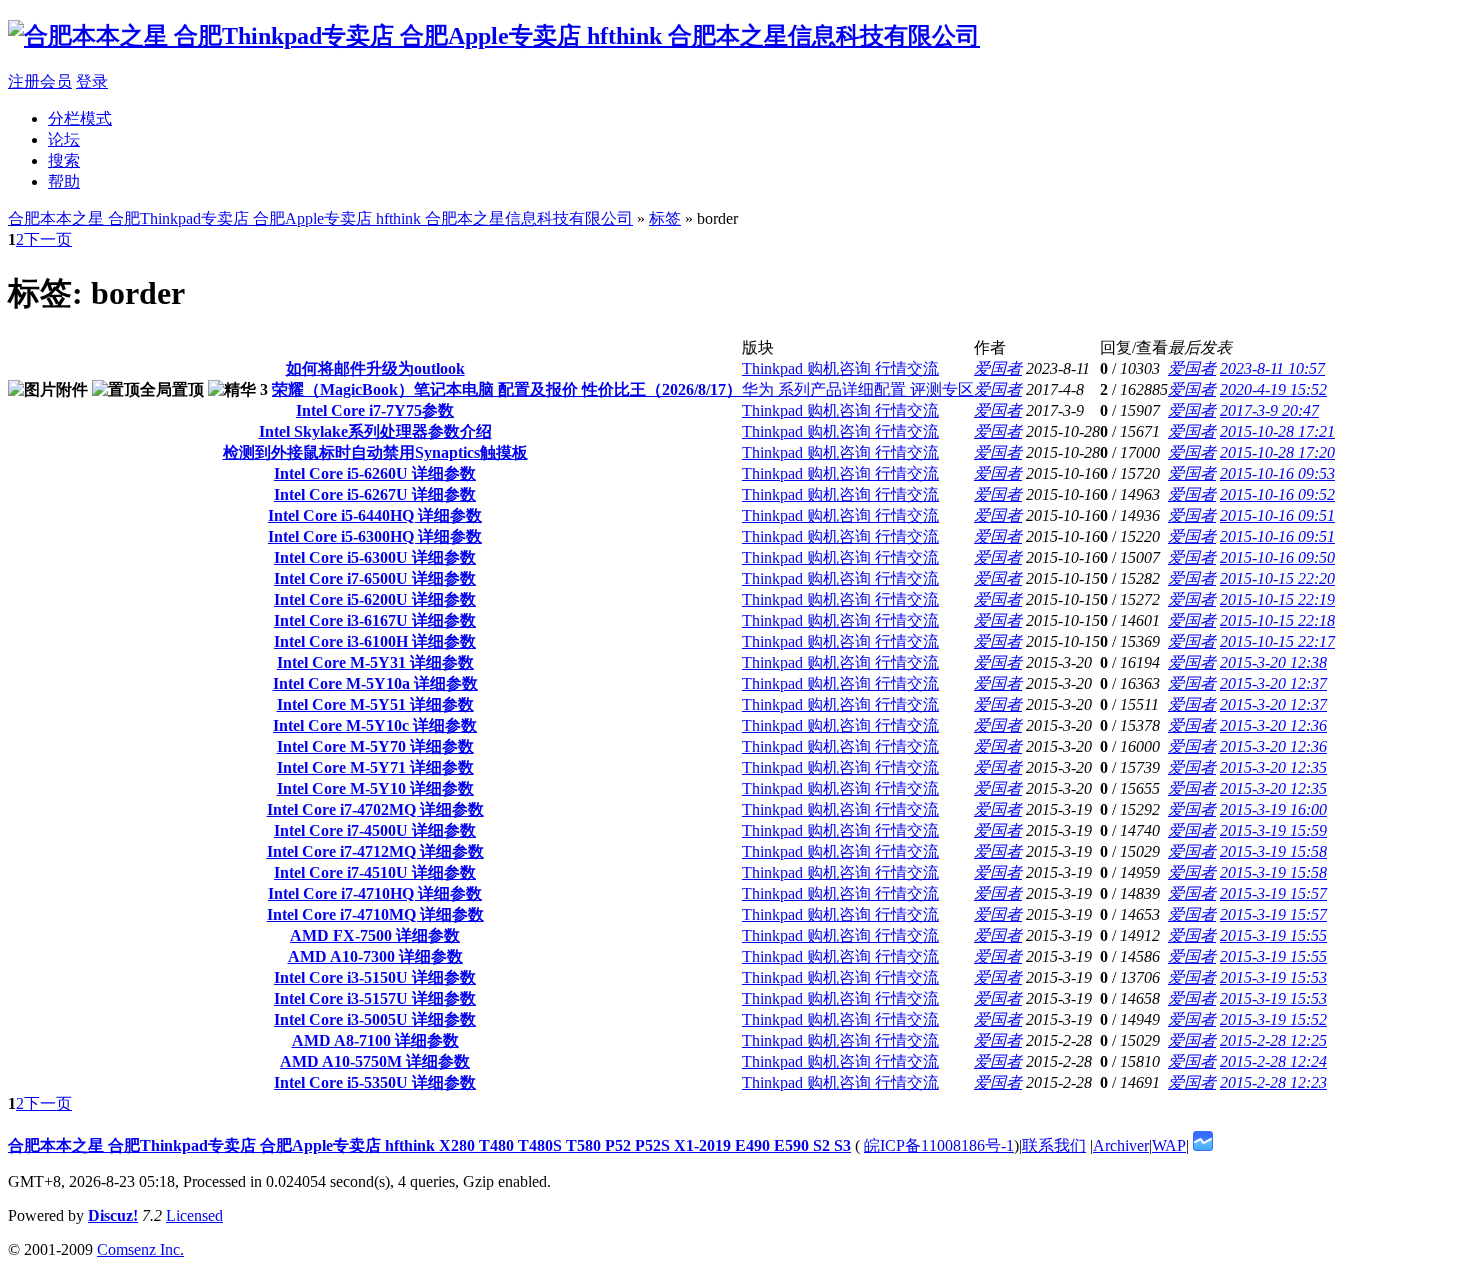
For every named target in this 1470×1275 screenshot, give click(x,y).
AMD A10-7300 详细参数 (375, 956)
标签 (665, 218)
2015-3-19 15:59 (1273, 830)
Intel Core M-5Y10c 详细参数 (375, 725)
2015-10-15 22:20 (1277, 578)
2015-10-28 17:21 (1277, 431)
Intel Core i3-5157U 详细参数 (375, 998)
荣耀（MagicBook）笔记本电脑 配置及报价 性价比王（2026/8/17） (507, 389)
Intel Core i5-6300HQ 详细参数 (375, 536)
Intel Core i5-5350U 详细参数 (375, 1082)
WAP (1169, 1145)
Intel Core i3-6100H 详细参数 (375, 641)
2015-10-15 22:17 (1277, 641)
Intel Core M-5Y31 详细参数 (375, 662)
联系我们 (1054, 1145)
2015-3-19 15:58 (1273, 851)
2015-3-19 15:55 (1273, 935)
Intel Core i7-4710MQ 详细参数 (375, 914)
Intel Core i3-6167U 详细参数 (375, 620)
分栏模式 (80, 118)
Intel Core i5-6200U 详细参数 (375, 599)
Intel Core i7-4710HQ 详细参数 (375, 893)
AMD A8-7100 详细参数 (375, 1040)
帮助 (64, 181)
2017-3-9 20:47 (1269, 410)
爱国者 (998, 368)
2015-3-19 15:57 (1273, 893)
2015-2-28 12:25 (1273, 1040)
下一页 (48, 239)
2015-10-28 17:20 (1277, 452)
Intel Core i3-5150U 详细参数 (375, 977)
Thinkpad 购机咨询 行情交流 (840, 368)
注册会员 (40, 81)
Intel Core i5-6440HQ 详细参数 (375, 515)
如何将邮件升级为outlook (375, 368)
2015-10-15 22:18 (1277, 620)
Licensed (194, 1215)
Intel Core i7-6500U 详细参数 (375, 578)
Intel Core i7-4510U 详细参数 (375, 872)
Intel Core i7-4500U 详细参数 (375, 830)
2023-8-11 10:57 (1272, 368)
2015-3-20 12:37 (1273, 683)
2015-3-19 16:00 (1273, 809)
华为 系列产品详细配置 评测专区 (858, 389)
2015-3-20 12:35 (1273, 767)
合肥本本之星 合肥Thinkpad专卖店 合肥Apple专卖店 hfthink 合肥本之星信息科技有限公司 (320, 218)
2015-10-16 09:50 (1277, 557)
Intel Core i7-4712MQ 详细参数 (375, 851)
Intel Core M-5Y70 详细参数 (375, 746)
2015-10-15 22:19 (1277, 599)
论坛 (64, 139)
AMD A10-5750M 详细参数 (375, 1061)
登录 (92, 81)
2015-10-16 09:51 (1277, 515)
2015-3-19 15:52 (1273, 1019)
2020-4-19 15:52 (1273, 389)
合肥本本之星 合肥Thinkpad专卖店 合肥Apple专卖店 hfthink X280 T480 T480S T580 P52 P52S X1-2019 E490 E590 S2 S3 (429, 1145)
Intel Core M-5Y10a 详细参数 (375, 683)
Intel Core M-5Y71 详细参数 (375, 767)
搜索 (64, 160)
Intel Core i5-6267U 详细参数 (375, 494)
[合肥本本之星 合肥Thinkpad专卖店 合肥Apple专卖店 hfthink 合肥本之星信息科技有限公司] (494, 36)
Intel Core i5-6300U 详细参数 (375, 557)
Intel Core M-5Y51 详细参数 (375, 704)
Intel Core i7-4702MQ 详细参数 (375, 809)
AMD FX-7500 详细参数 (375, 935)
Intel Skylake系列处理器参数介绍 (375, 431)
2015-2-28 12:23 (1273, 1082)
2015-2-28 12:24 (1273, 1061)
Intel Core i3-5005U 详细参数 (375, 1019)
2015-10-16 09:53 (1277, 473)
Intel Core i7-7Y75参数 (375, 410)
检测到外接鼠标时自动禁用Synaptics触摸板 (375, 452)
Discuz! (113, 1215)
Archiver (1121, 1145)
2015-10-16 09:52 (1277, 494)
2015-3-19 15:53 (1273, 977)
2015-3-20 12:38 (1273, 662)
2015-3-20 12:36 (1273, 725)
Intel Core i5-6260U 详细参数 (375, 473)
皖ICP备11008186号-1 (939, 1145)
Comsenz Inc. (140, 1249)
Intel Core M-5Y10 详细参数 (375, 788)
